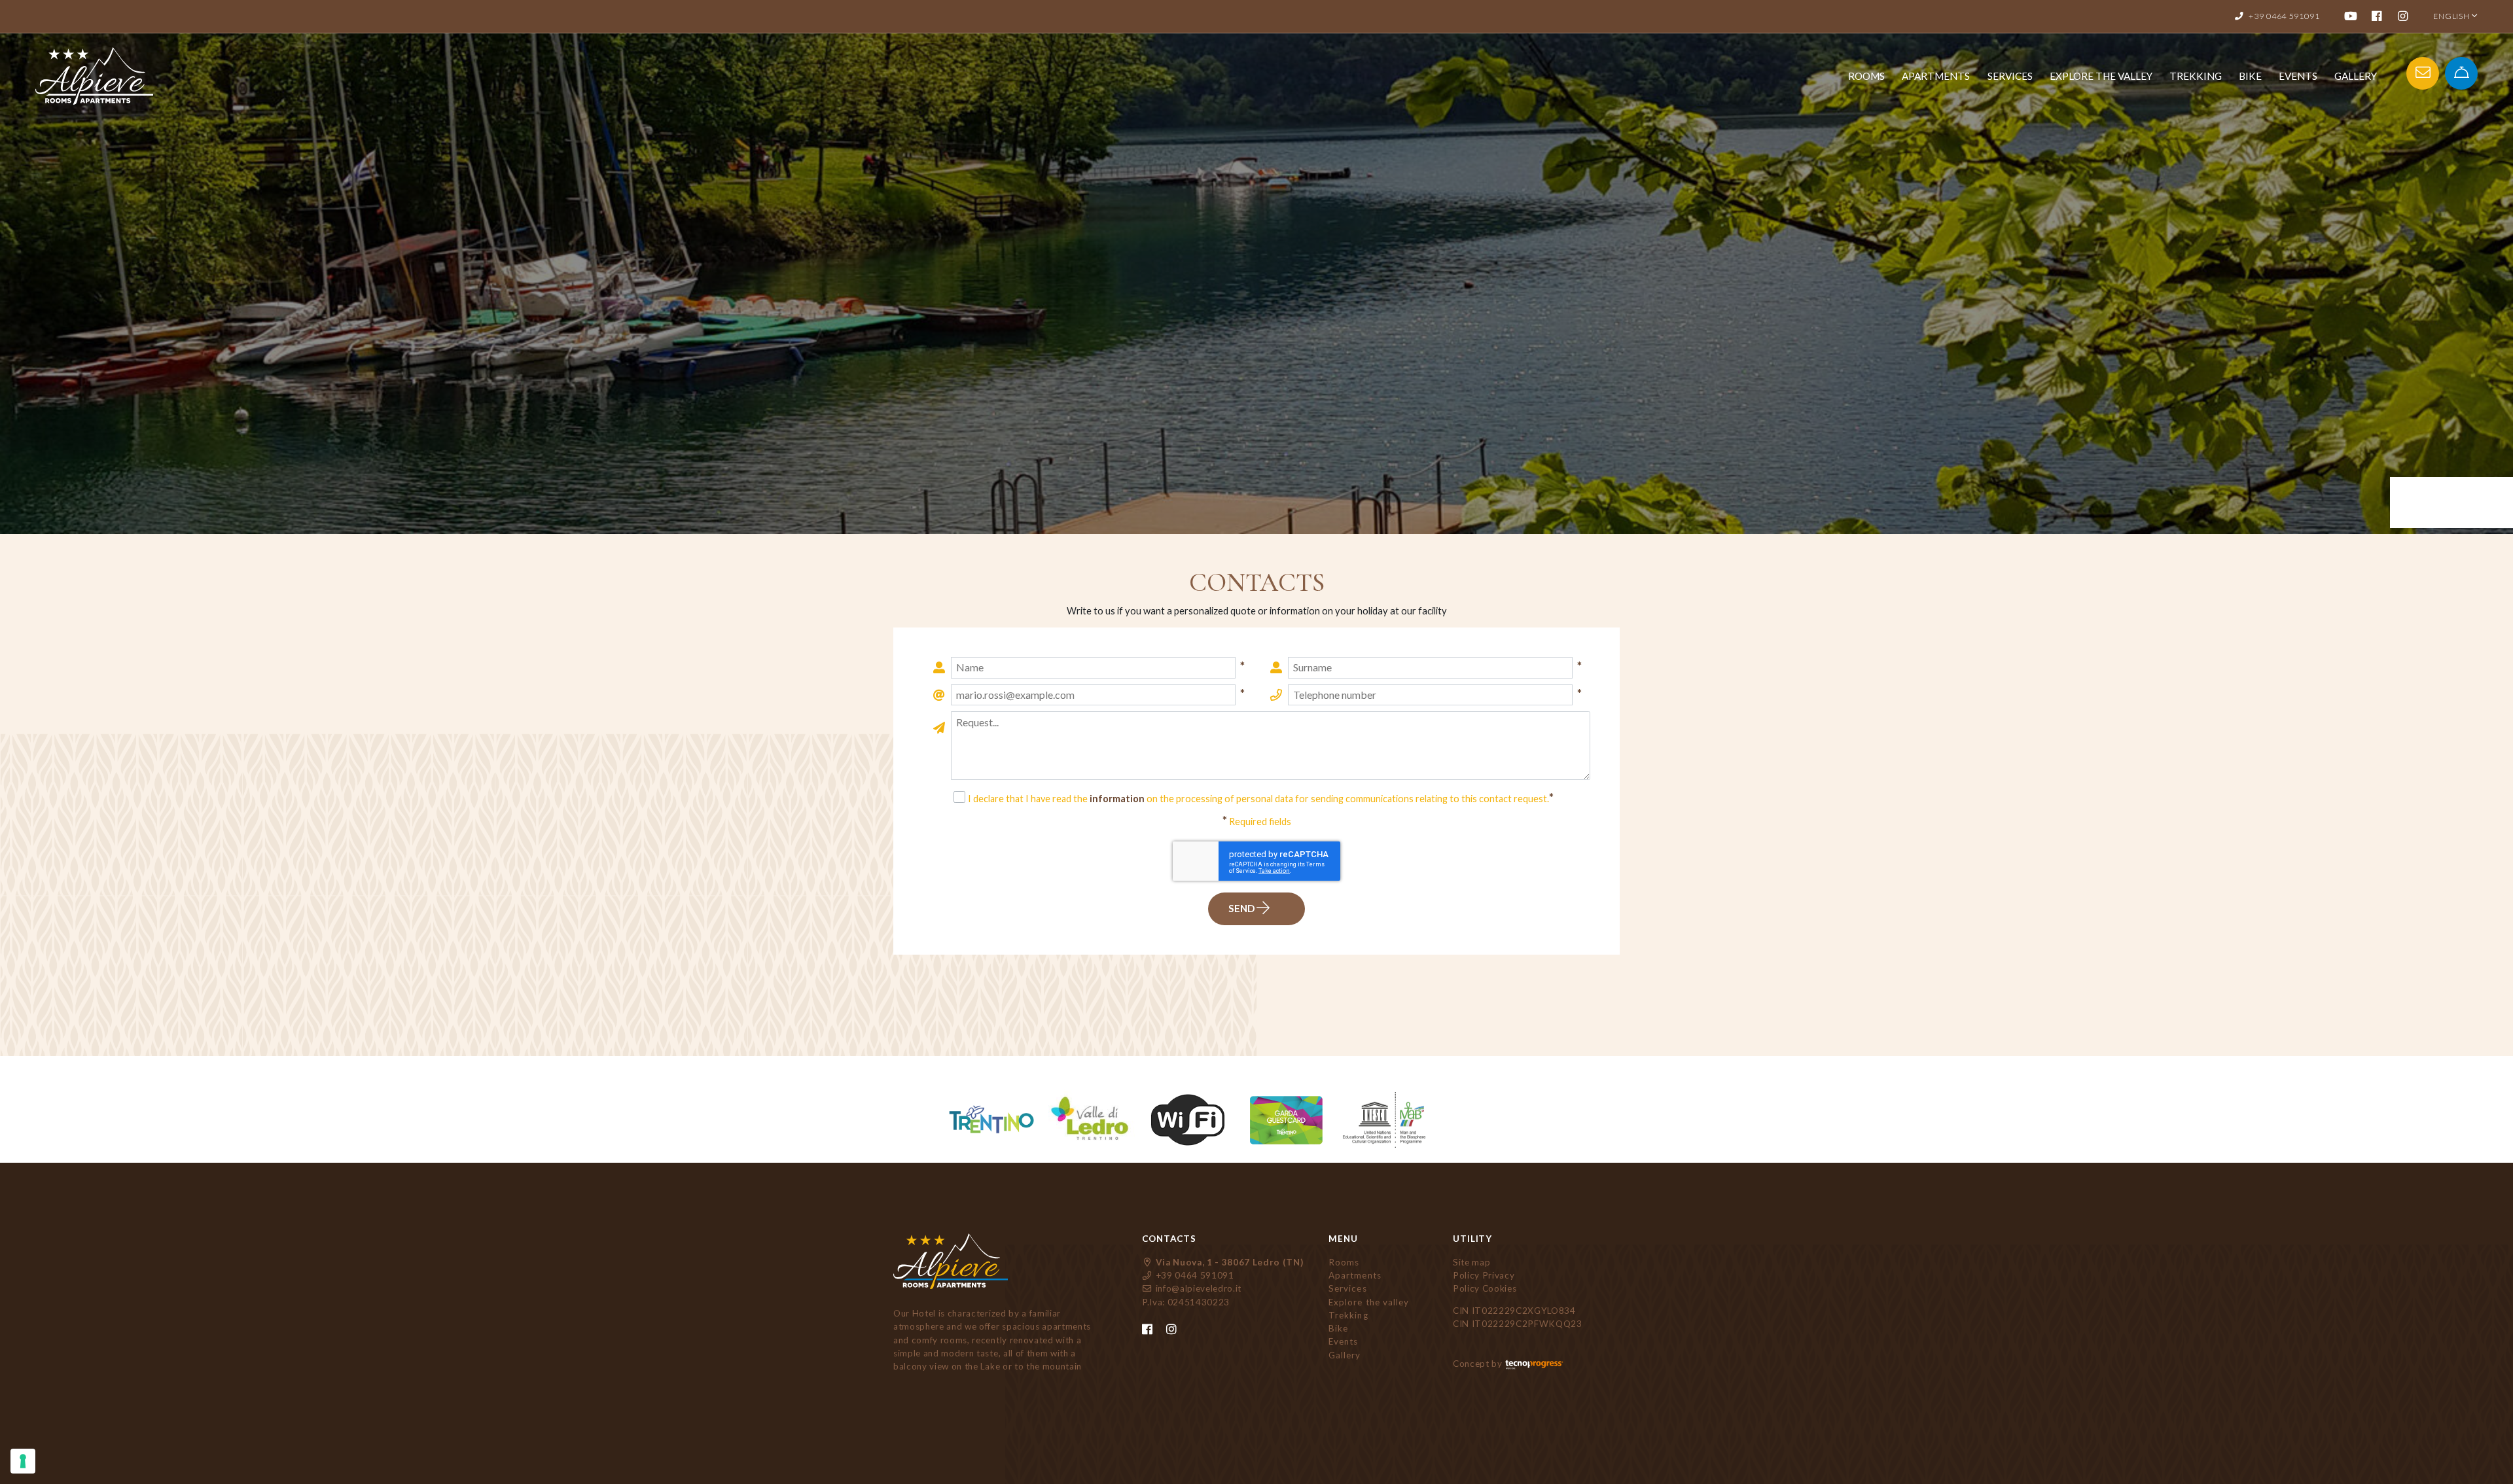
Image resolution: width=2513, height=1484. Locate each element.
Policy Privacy (1484, 1275)
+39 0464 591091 (1194, 1275)
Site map (1471, 1262)
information (1117, 799)
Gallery (2356, 76)
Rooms (1866, 76)
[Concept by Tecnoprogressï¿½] (1534, 1364)
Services (2010, 76)
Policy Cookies (1485, 1288)
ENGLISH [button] (2452, 16)
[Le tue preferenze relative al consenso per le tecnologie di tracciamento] (23, 1461)
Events (2298, 76)
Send (1242, 908)
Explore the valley (2101, 76)
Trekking (2196, 76)
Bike (2250, 76)
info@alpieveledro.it (1197, 1288)
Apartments (1936, 76)
